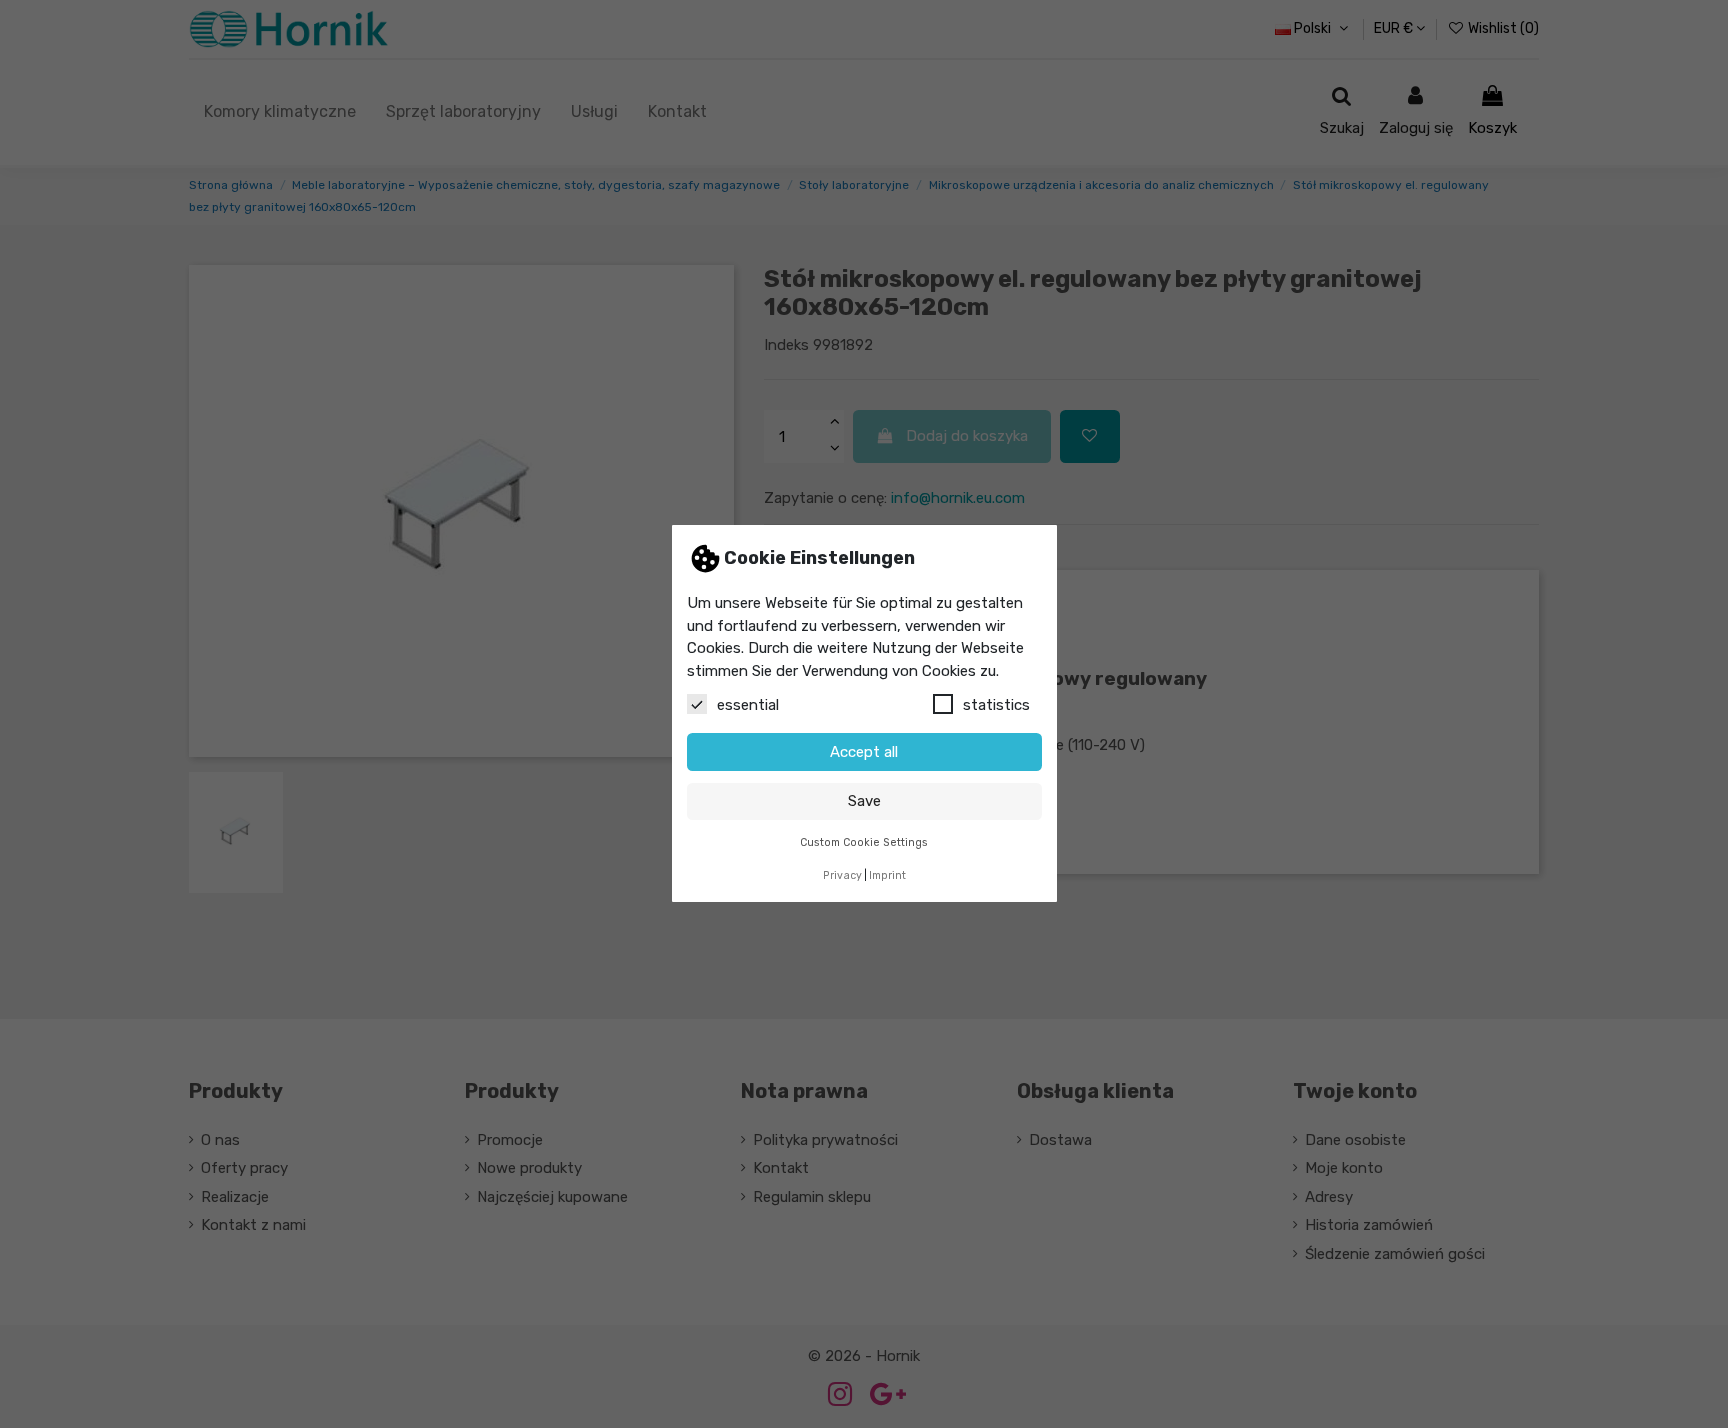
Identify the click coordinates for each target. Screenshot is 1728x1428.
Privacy (842, 875)
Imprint (887, 875)
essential (748, 706)
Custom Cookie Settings (864, 843)
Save (864, 802)
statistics (996, 706)
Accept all (864, 752)
